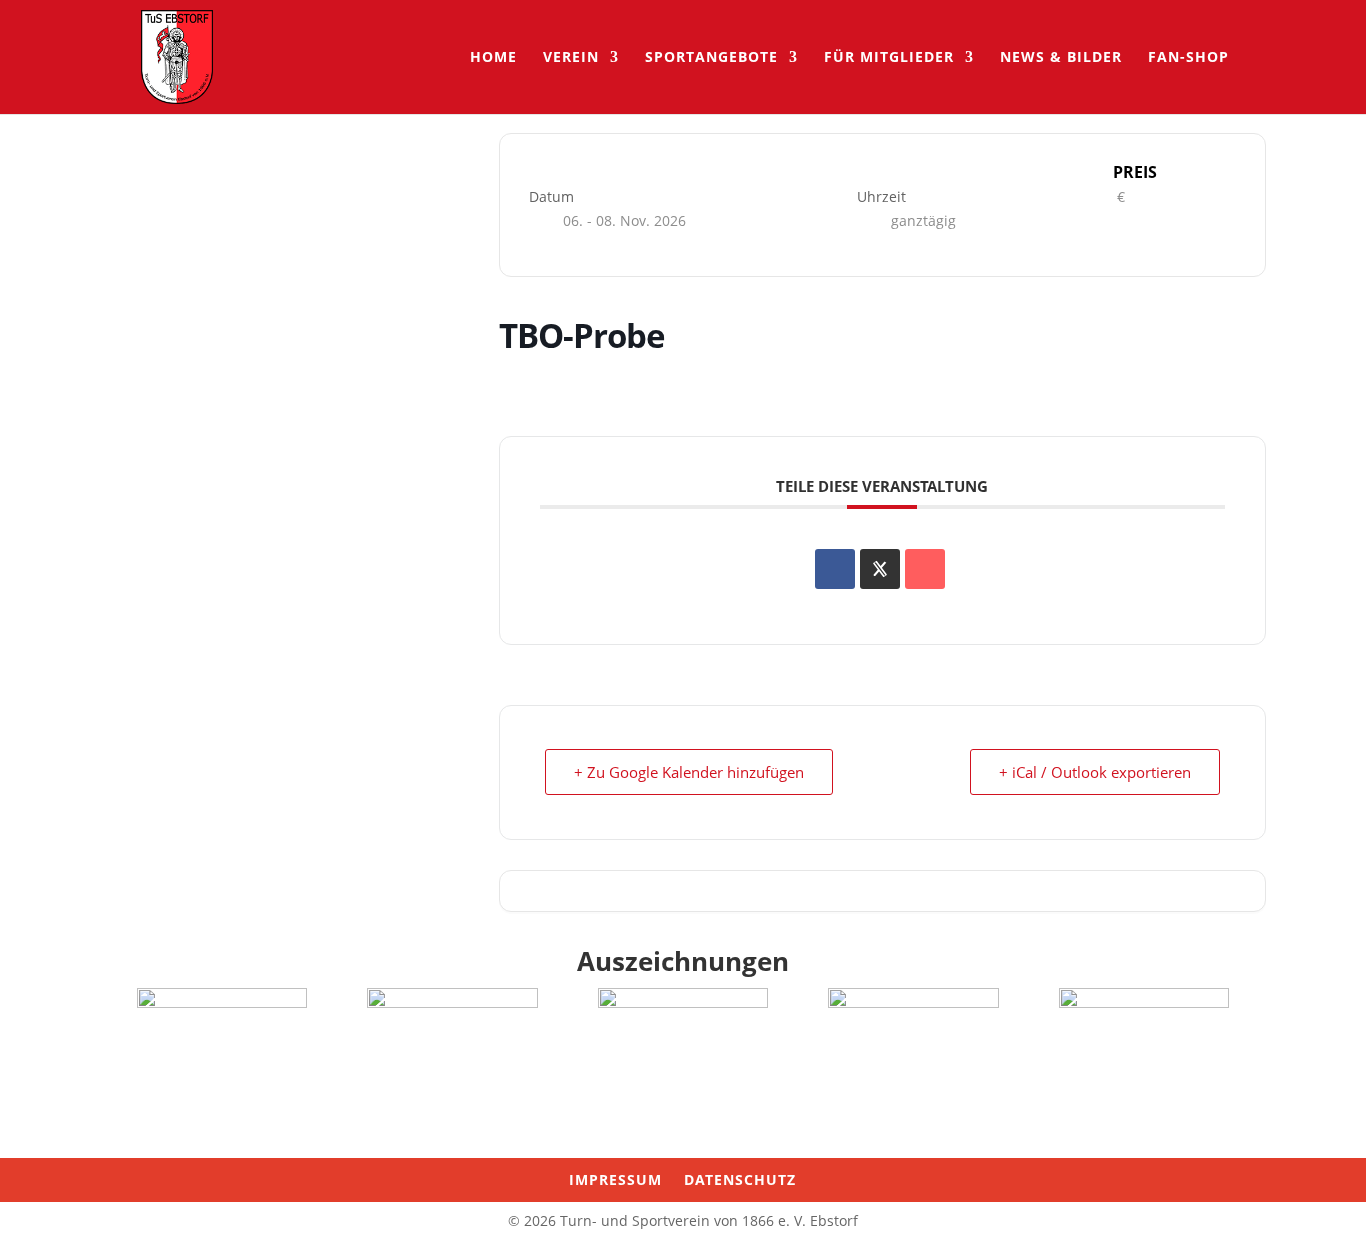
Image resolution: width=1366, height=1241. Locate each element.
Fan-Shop (1188, 58)
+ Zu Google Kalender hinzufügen (689, 772)
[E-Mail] (925, 569)
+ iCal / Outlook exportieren (1095, 772)
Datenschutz (740, 1181)
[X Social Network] (880, 569)
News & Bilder (1061, 58)
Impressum (615, 1181)
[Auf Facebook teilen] (835, 569)
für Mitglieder (889, 58)
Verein (571, 58)
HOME (493, 58)
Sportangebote (711, 58)
